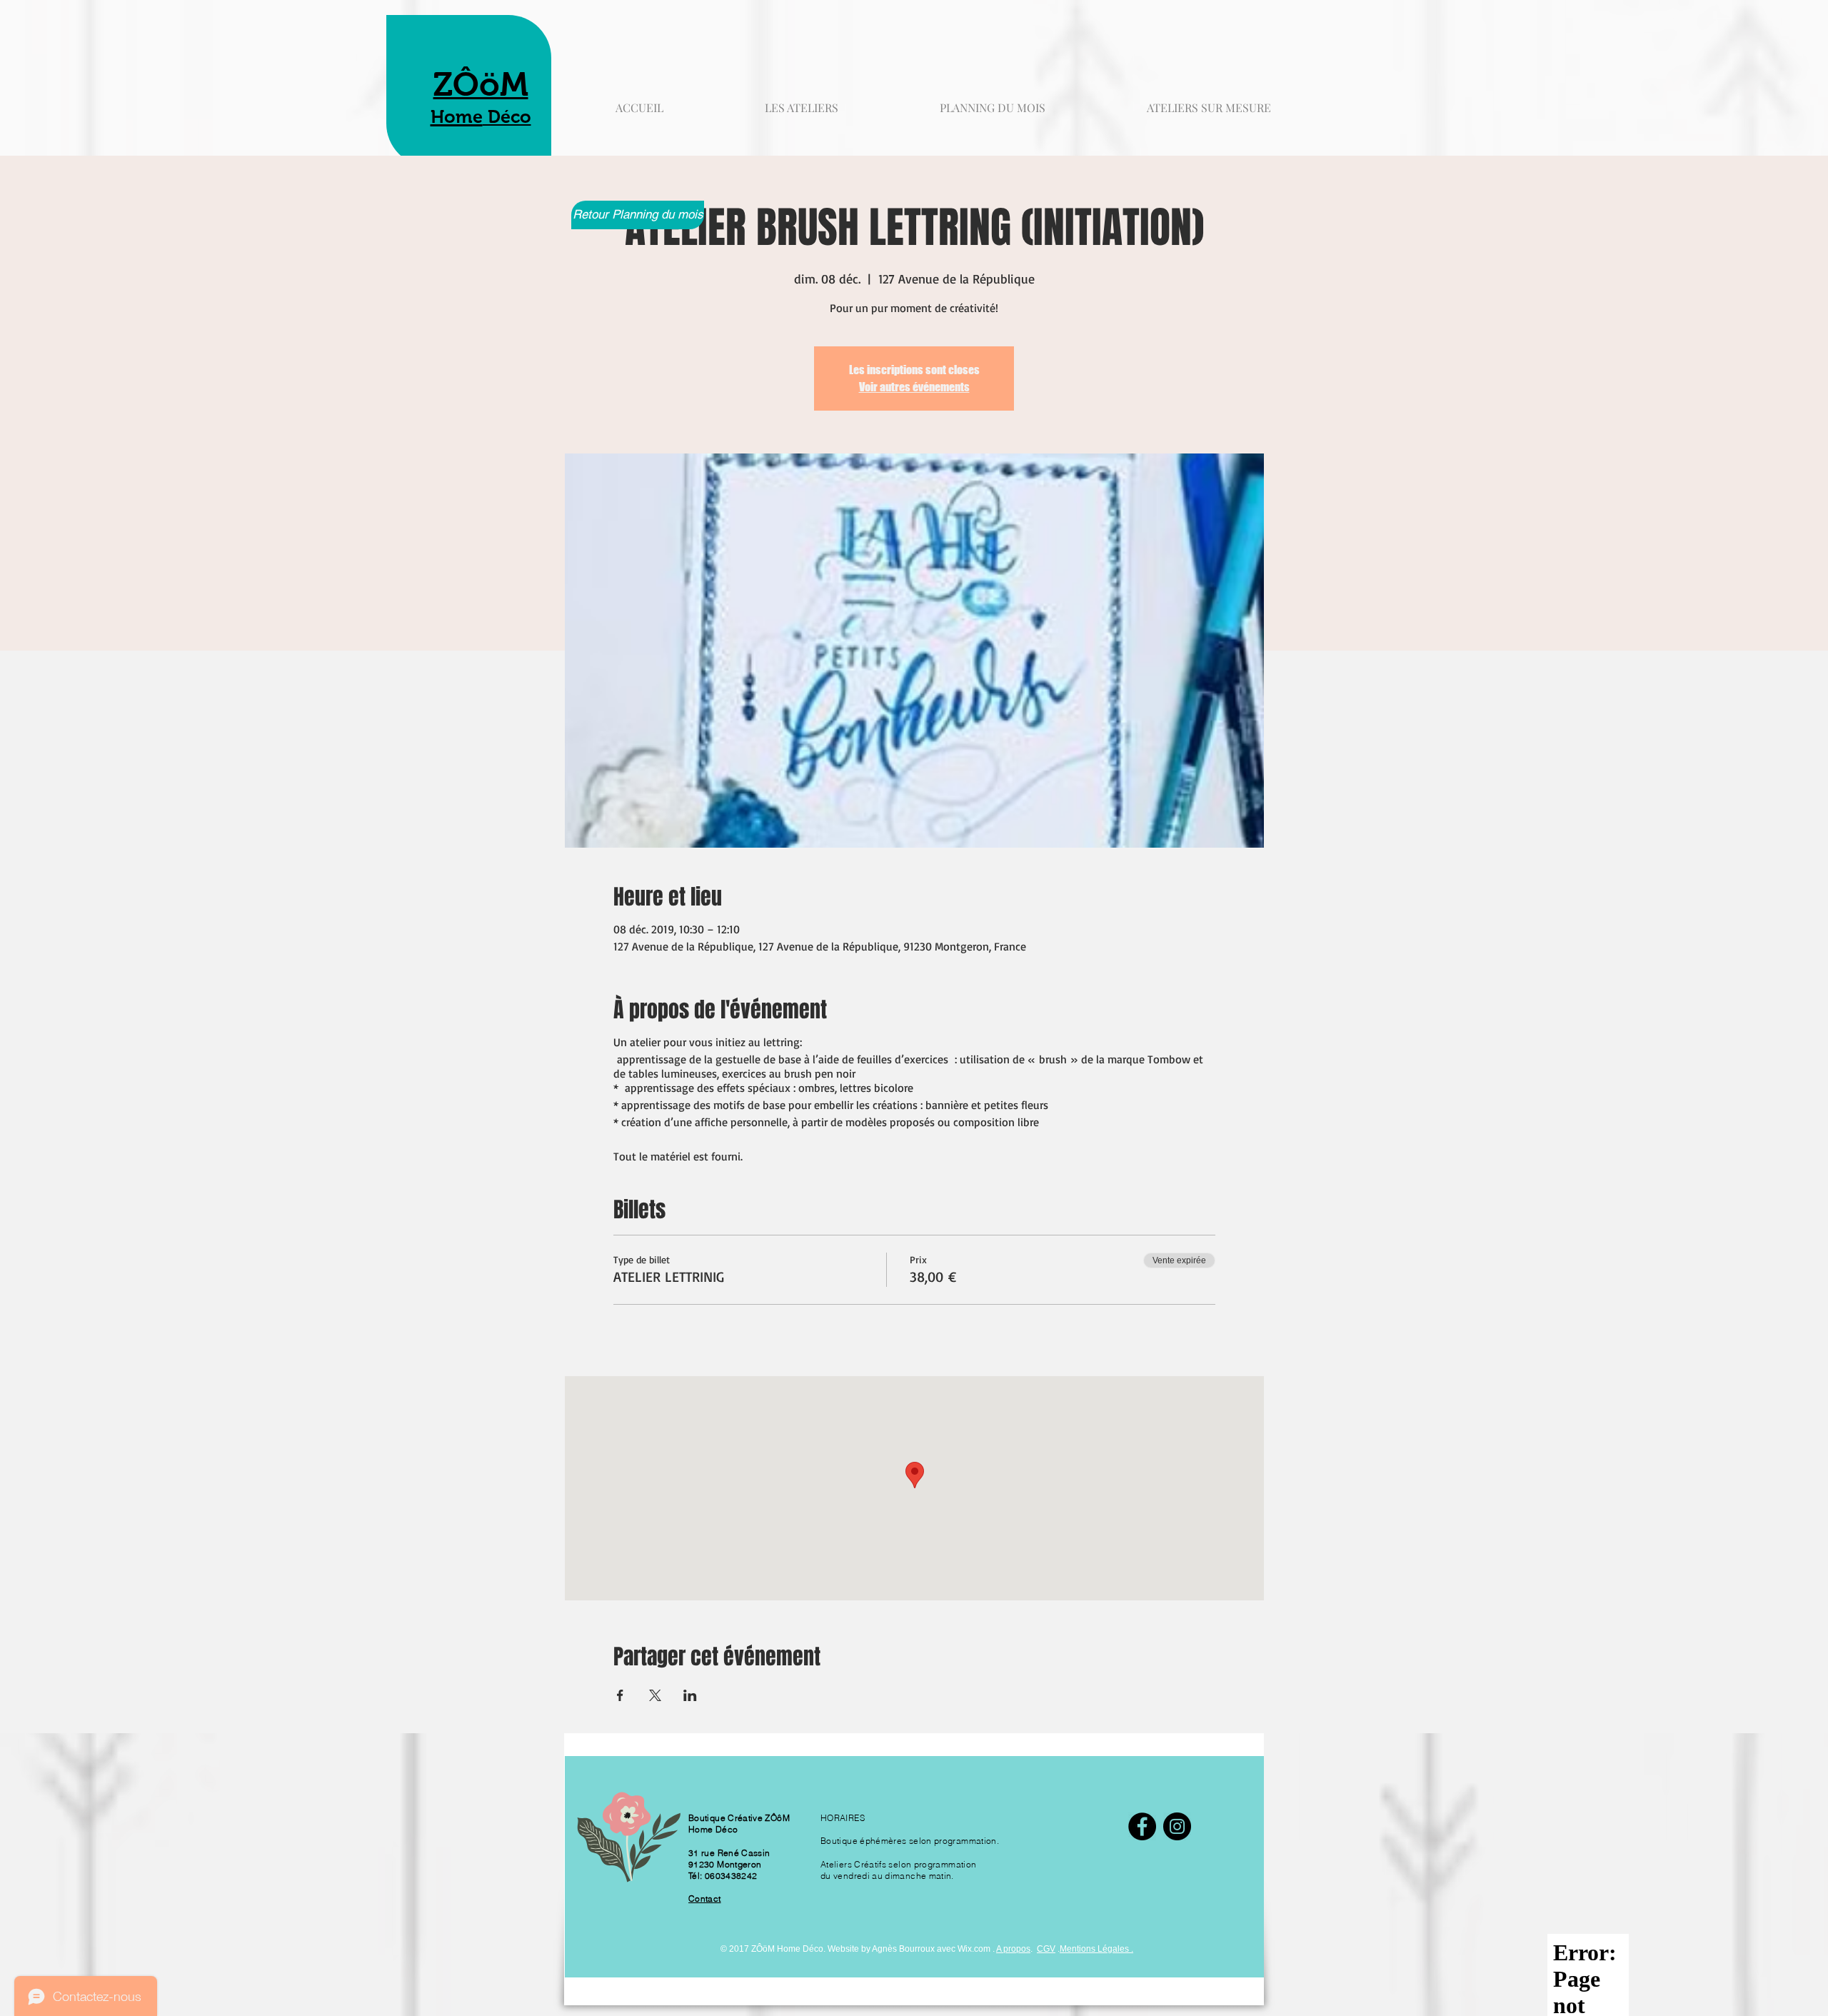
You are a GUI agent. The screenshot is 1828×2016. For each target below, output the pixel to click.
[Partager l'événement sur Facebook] (620, 1695)
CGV (1046, 1949)
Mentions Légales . (1096, 1949)
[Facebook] (1142, 1826)
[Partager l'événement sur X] (655, 1695)
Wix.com (974, 1949)
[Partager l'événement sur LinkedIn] (690, 1695)
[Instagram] (1177, 1826)
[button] (1209, 101)
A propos (1013, 1949)
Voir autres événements (914, 387)
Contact (705, 1899)
